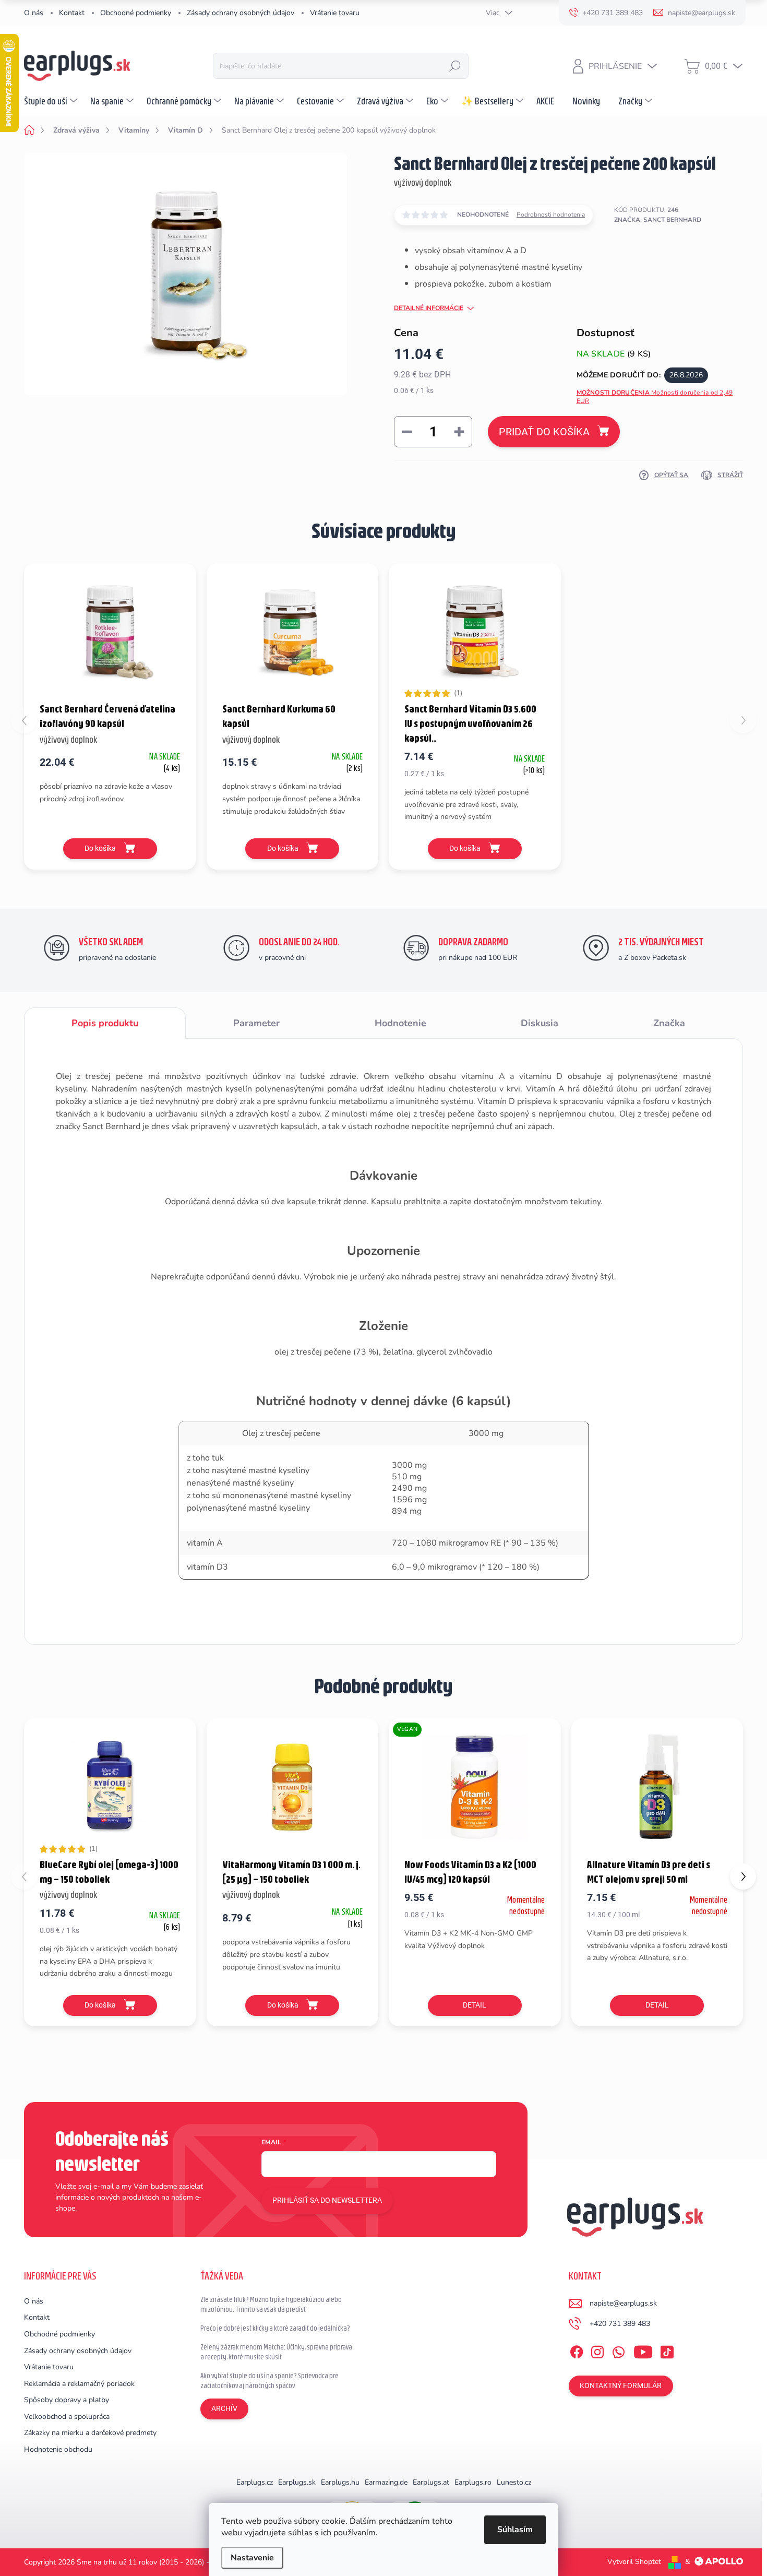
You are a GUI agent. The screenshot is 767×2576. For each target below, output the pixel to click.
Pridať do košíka (544, 432)
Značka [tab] (669, 1023)
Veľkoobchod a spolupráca (67, 2417)
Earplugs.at (431, 2482)
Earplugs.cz (255, 2482)
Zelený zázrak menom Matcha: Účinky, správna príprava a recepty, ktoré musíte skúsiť (276, 2352)
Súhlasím (515, 2530)
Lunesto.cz (514, 2482)
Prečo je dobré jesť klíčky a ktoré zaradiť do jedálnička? (275, 2328)
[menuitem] (52, 101)
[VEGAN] (475, 1787)
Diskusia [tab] (540, 1023)
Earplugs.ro (473, 2482)
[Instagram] (597, 2350)
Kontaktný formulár (621, 2385)
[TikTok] (667, 2350)
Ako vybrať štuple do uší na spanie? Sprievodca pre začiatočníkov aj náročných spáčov (269, 2381)
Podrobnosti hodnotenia (551, 215)
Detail (475, 2005)
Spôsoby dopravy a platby (67, 2400)
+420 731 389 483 (620, 2324)
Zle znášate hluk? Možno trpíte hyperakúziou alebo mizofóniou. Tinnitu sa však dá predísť (271, 2305)
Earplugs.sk (297, 2482)
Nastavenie (252, 2558)
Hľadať (455, 66)
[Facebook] (577, 2350)
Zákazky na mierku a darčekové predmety (90, 2433)
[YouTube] (643, 2350)
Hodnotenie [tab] (400, 1023)
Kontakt (72, 13)
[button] (743, 1877)
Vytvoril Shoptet (634, 2562)
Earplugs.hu (340, 2482)
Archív (224, 2408)
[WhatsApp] (618, 2350)
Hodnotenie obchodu (58, 2449)
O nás (34, 13)
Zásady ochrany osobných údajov (241, 13)
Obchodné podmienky (136, 13)
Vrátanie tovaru (335, 13)
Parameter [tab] (256, 1023)
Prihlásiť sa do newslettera (327, 2200)
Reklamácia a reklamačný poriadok (79, 2384)
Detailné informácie (429, 308)
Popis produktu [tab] (105, 1023)
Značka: (658, 220)
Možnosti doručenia (655, 397)
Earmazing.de (386, 2482)
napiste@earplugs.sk (623, 2303)
